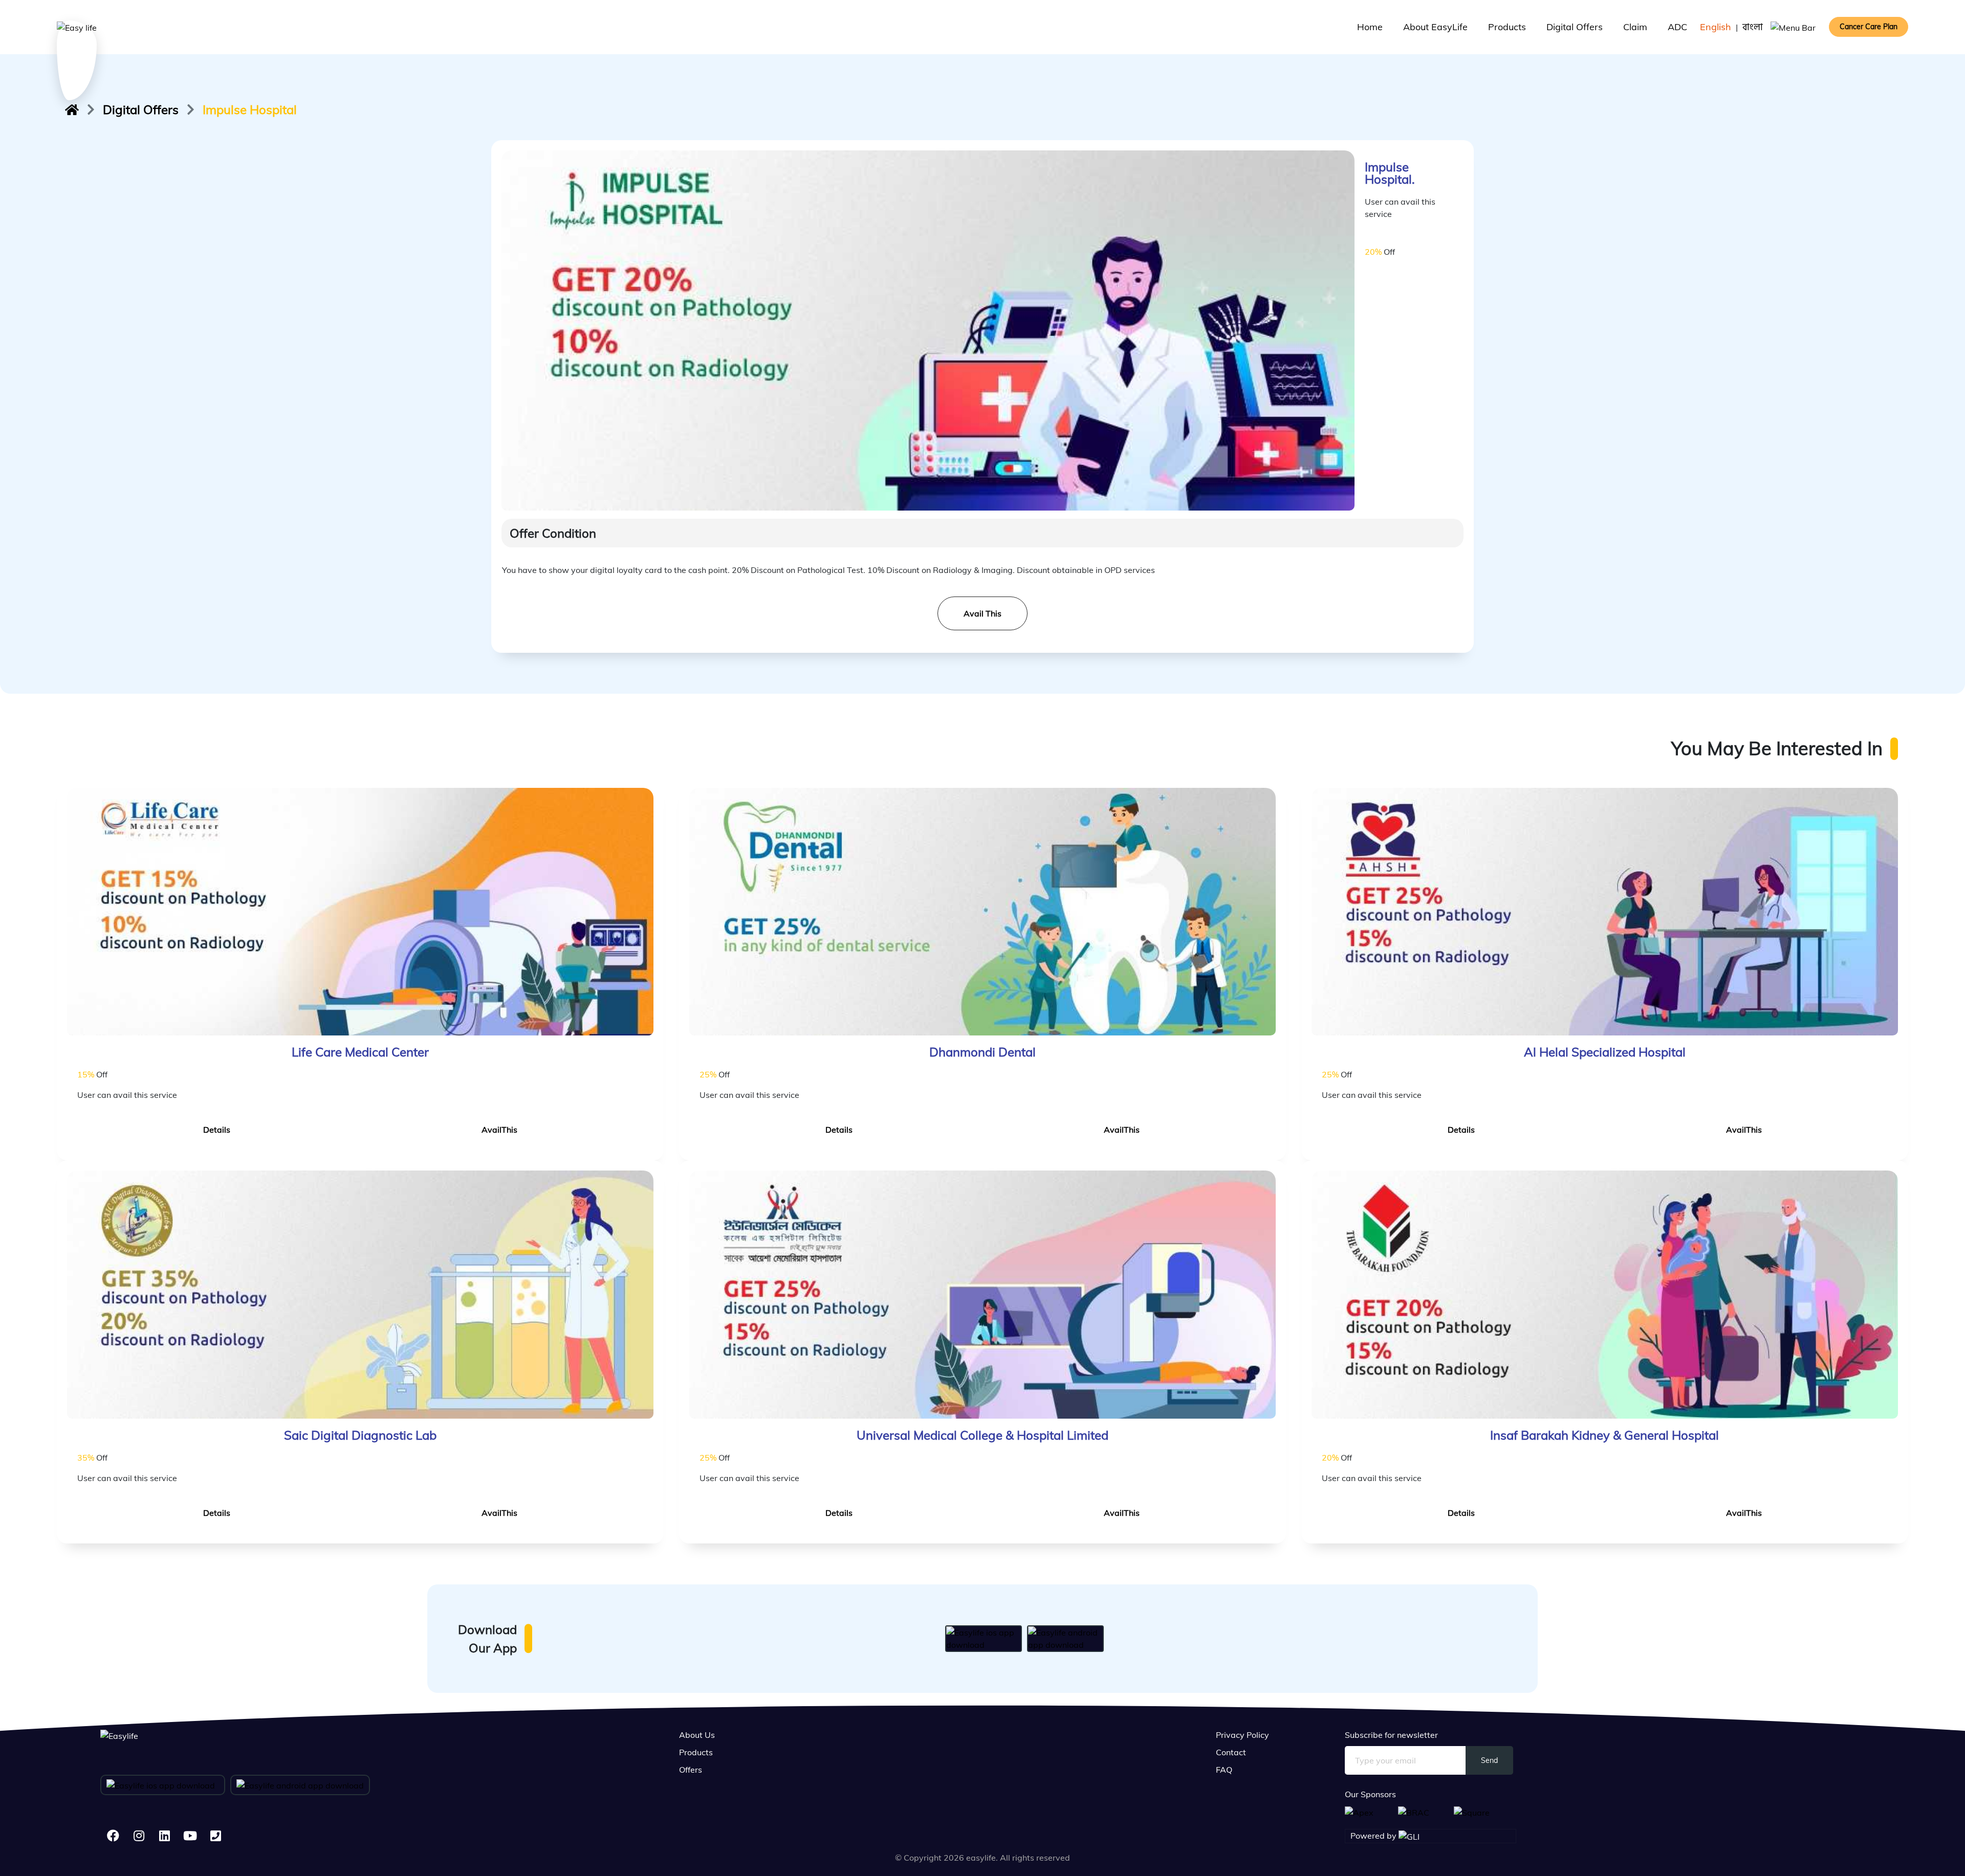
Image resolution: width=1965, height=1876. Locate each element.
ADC (1677, 27)
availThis (499, 1130)
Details (217, 1130)
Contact (1231, 1752)
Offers (691, 1770)
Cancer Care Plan (1869, 27)
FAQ (1224, 1770)
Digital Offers (1575, 27)
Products (1507, 27)
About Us (697, 1735)
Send (1489, 1760)
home (1370, 27)
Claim (1635, 27)
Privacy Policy (1242, 1735)
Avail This (982, 613)
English (1716, 27)
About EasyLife (1435, 27)
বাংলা (1753, 27)
